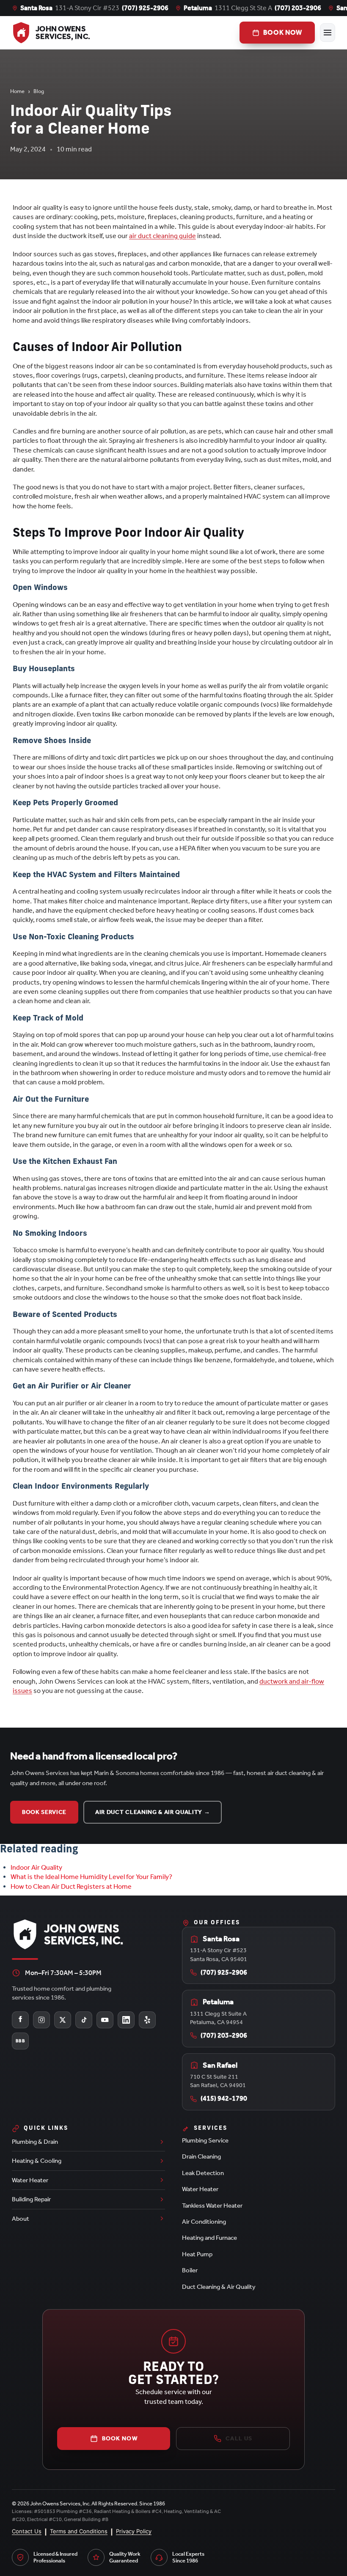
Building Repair (31, 2199)
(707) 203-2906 (298, 8)
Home (17, 91)
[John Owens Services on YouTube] (105, 2020)
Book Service (44, 1812)
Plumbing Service (205, 2140)
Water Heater (30, 2180)
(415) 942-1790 (224, 2098)
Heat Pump (197, 2254)
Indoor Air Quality (36, 1867)
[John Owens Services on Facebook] (20, 2020)
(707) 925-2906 (145, 8)
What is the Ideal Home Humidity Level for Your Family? (91, 1877)
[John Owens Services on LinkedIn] (126, 2020)
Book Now (120, 2438)
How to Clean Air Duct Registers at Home (71, 1886)
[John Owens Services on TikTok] (84, 2020)
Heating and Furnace (209, 2238)
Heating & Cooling (37, 2161)
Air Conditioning (204, 2222)
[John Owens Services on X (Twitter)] (63, 2020)
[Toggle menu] (328, 33)
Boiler (190, 2270)
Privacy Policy (134, 2531)
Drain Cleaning (201, 2156)
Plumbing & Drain (35, 2142)
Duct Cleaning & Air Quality (219, 2287)
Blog (39, 91)
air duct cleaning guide (162, 236)
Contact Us (27, 2531)
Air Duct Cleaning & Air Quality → (153, 1812)
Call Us (239, 2438)
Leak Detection (203, 2173)
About (21, 2219)
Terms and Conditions (79, 2531)
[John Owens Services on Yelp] (147, 2020)
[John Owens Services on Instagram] (41, 2020)
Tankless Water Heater (212, 2206)
